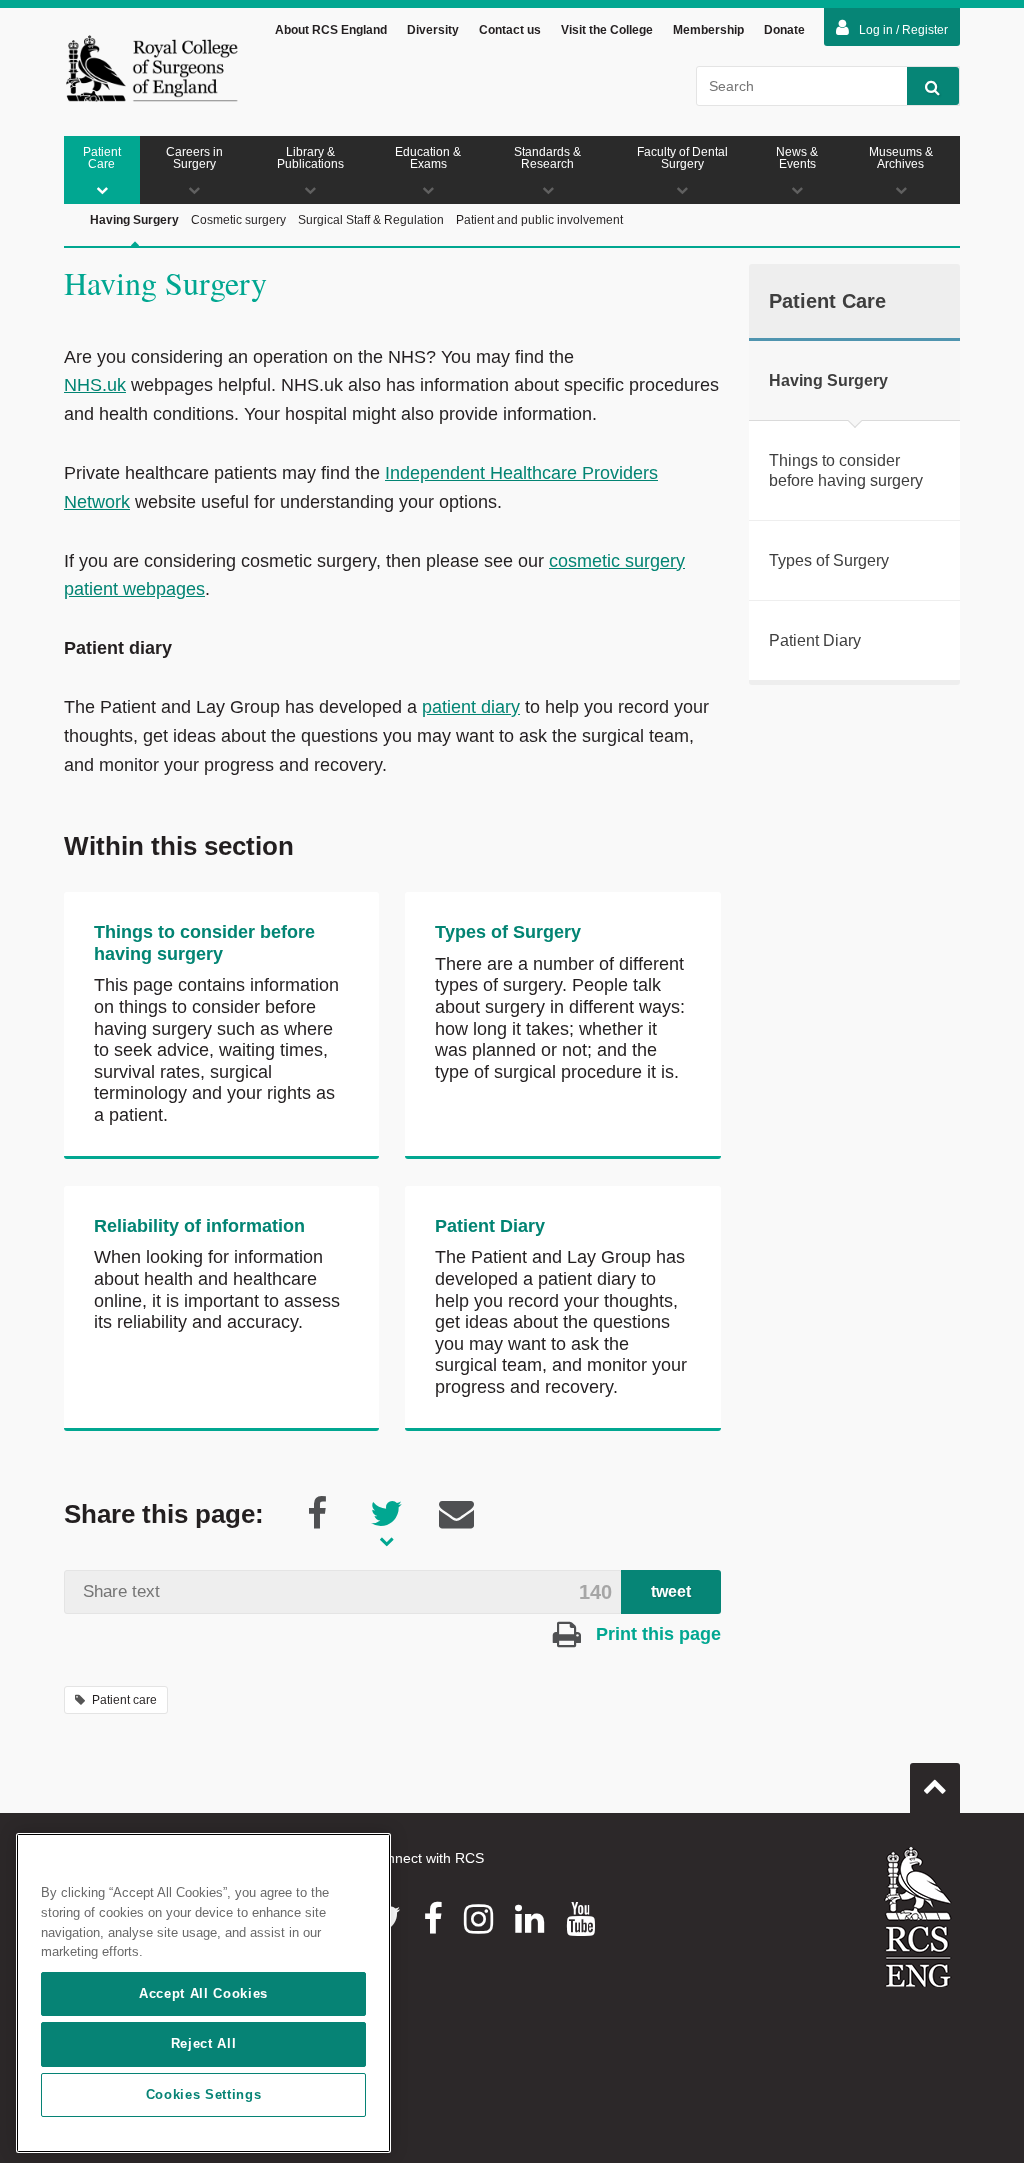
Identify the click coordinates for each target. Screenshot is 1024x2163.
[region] (203, 1993)
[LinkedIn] (529, 1919)
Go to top (935, 1788)
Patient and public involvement (539, 220)
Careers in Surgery (194, 158)
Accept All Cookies (203, 1993)
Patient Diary (490, 1226)
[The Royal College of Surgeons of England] (151, 68)
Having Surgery (134, 220)
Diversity (433, 30)
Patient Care (102, 158)
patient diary (471, 707)
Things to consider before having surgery (204, 943)
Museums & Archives (901, 158)
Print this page (656, 1634)
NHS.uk (95, 385)
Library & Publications (310, 158)
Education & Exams (428, 158)
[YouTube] (580, 1919)
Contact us (510, 30)
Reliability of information (199, 1226)
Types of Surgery (508, 932)
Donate (784, 30)
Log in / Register (903, 30)
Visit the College (607, 30)
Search (933, 86)
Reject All (204, 2043)
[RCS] (918, 1917)
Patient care (124, 1700)
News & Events (797, 158)
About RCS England (331, 30)
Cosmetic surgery (238, 220)
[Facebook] (432, 1919)
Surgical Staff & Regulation (371, 220)
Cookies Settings (204, 2094)
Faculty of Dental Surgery (682, 158)
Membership (708, 30)
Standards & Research (547, 158)
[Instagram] (478, 1919)
